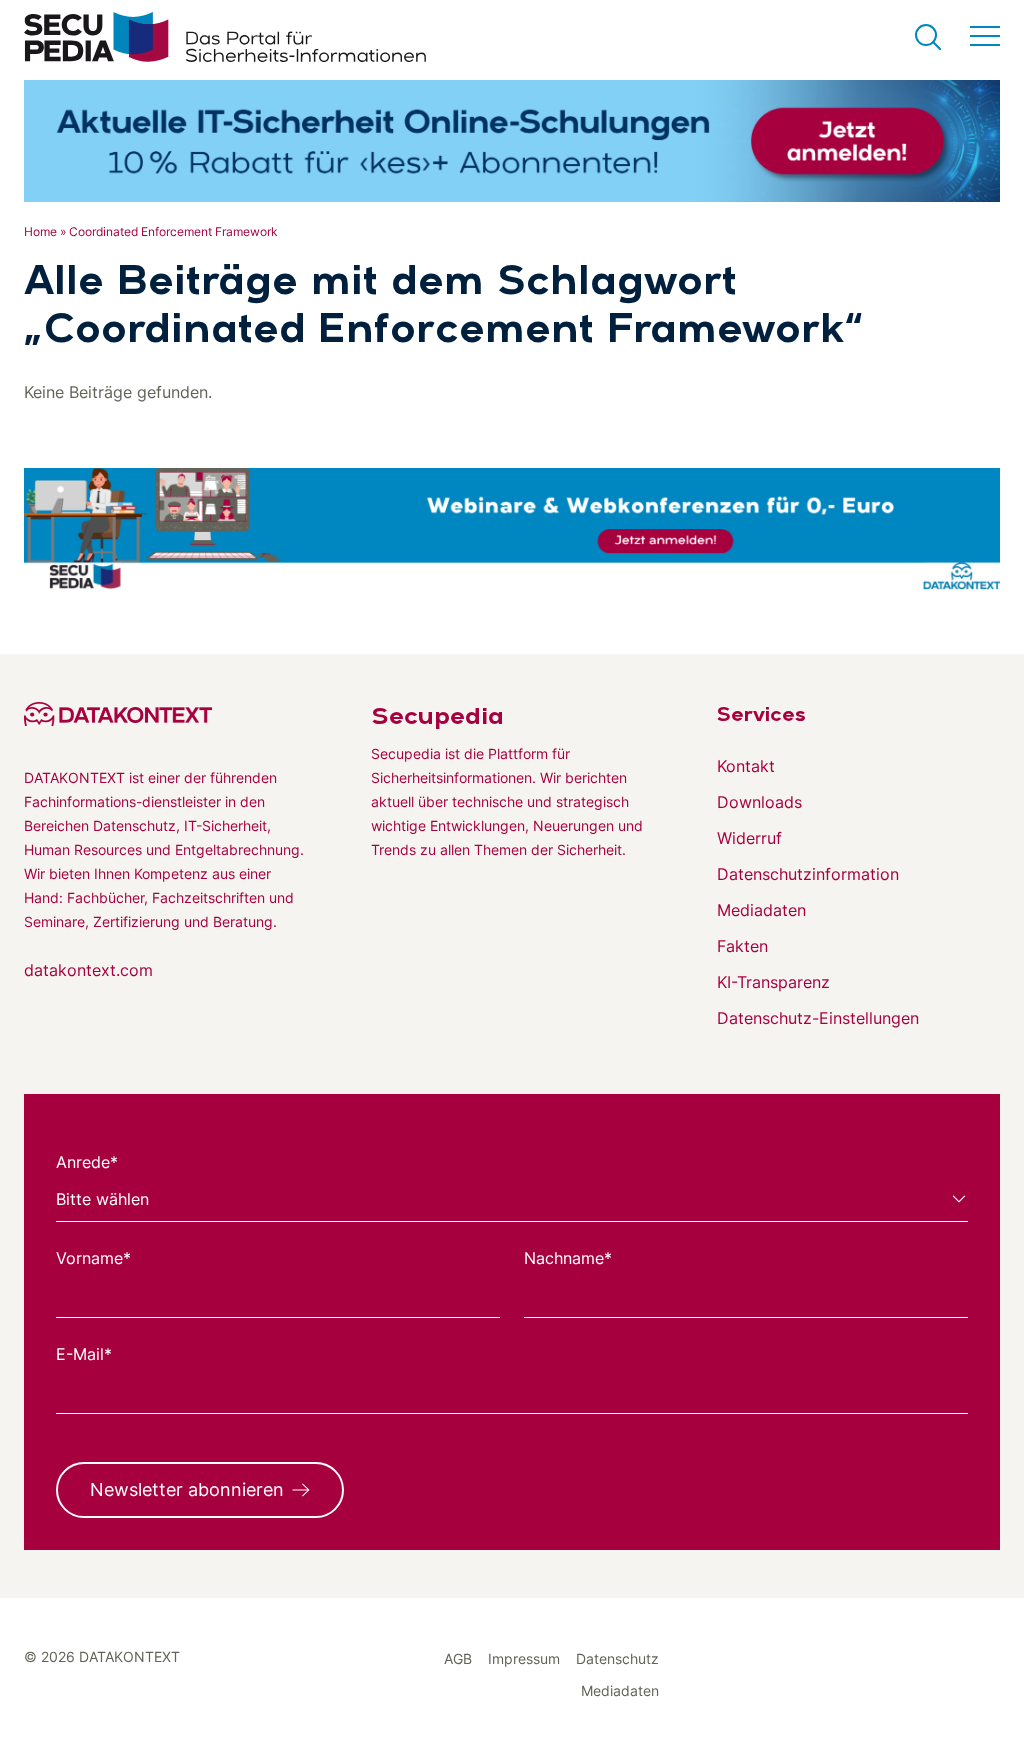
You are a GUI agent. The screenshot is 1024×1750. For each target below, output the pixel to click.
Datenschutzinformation (808, 874)
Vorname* (93, 1258)
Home (40, 231)
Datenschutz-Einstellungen (818, 1018)
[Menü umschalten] (985, 37)
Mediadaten (761, 910)
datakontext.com (88, 970)
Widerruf (749, 838)
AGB (458, 1658)
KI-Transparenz (773, 982)
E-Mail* (84, 1354)
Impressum (524, 1658)
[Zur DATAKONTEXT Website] (165, 714)
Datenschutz (617, 1658)
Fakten (742, 946)
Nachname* (568, 1258)
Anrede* (87, 1162)
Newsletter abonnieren (187, 1489)
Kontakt (746, 766)
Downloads (759, 802)
